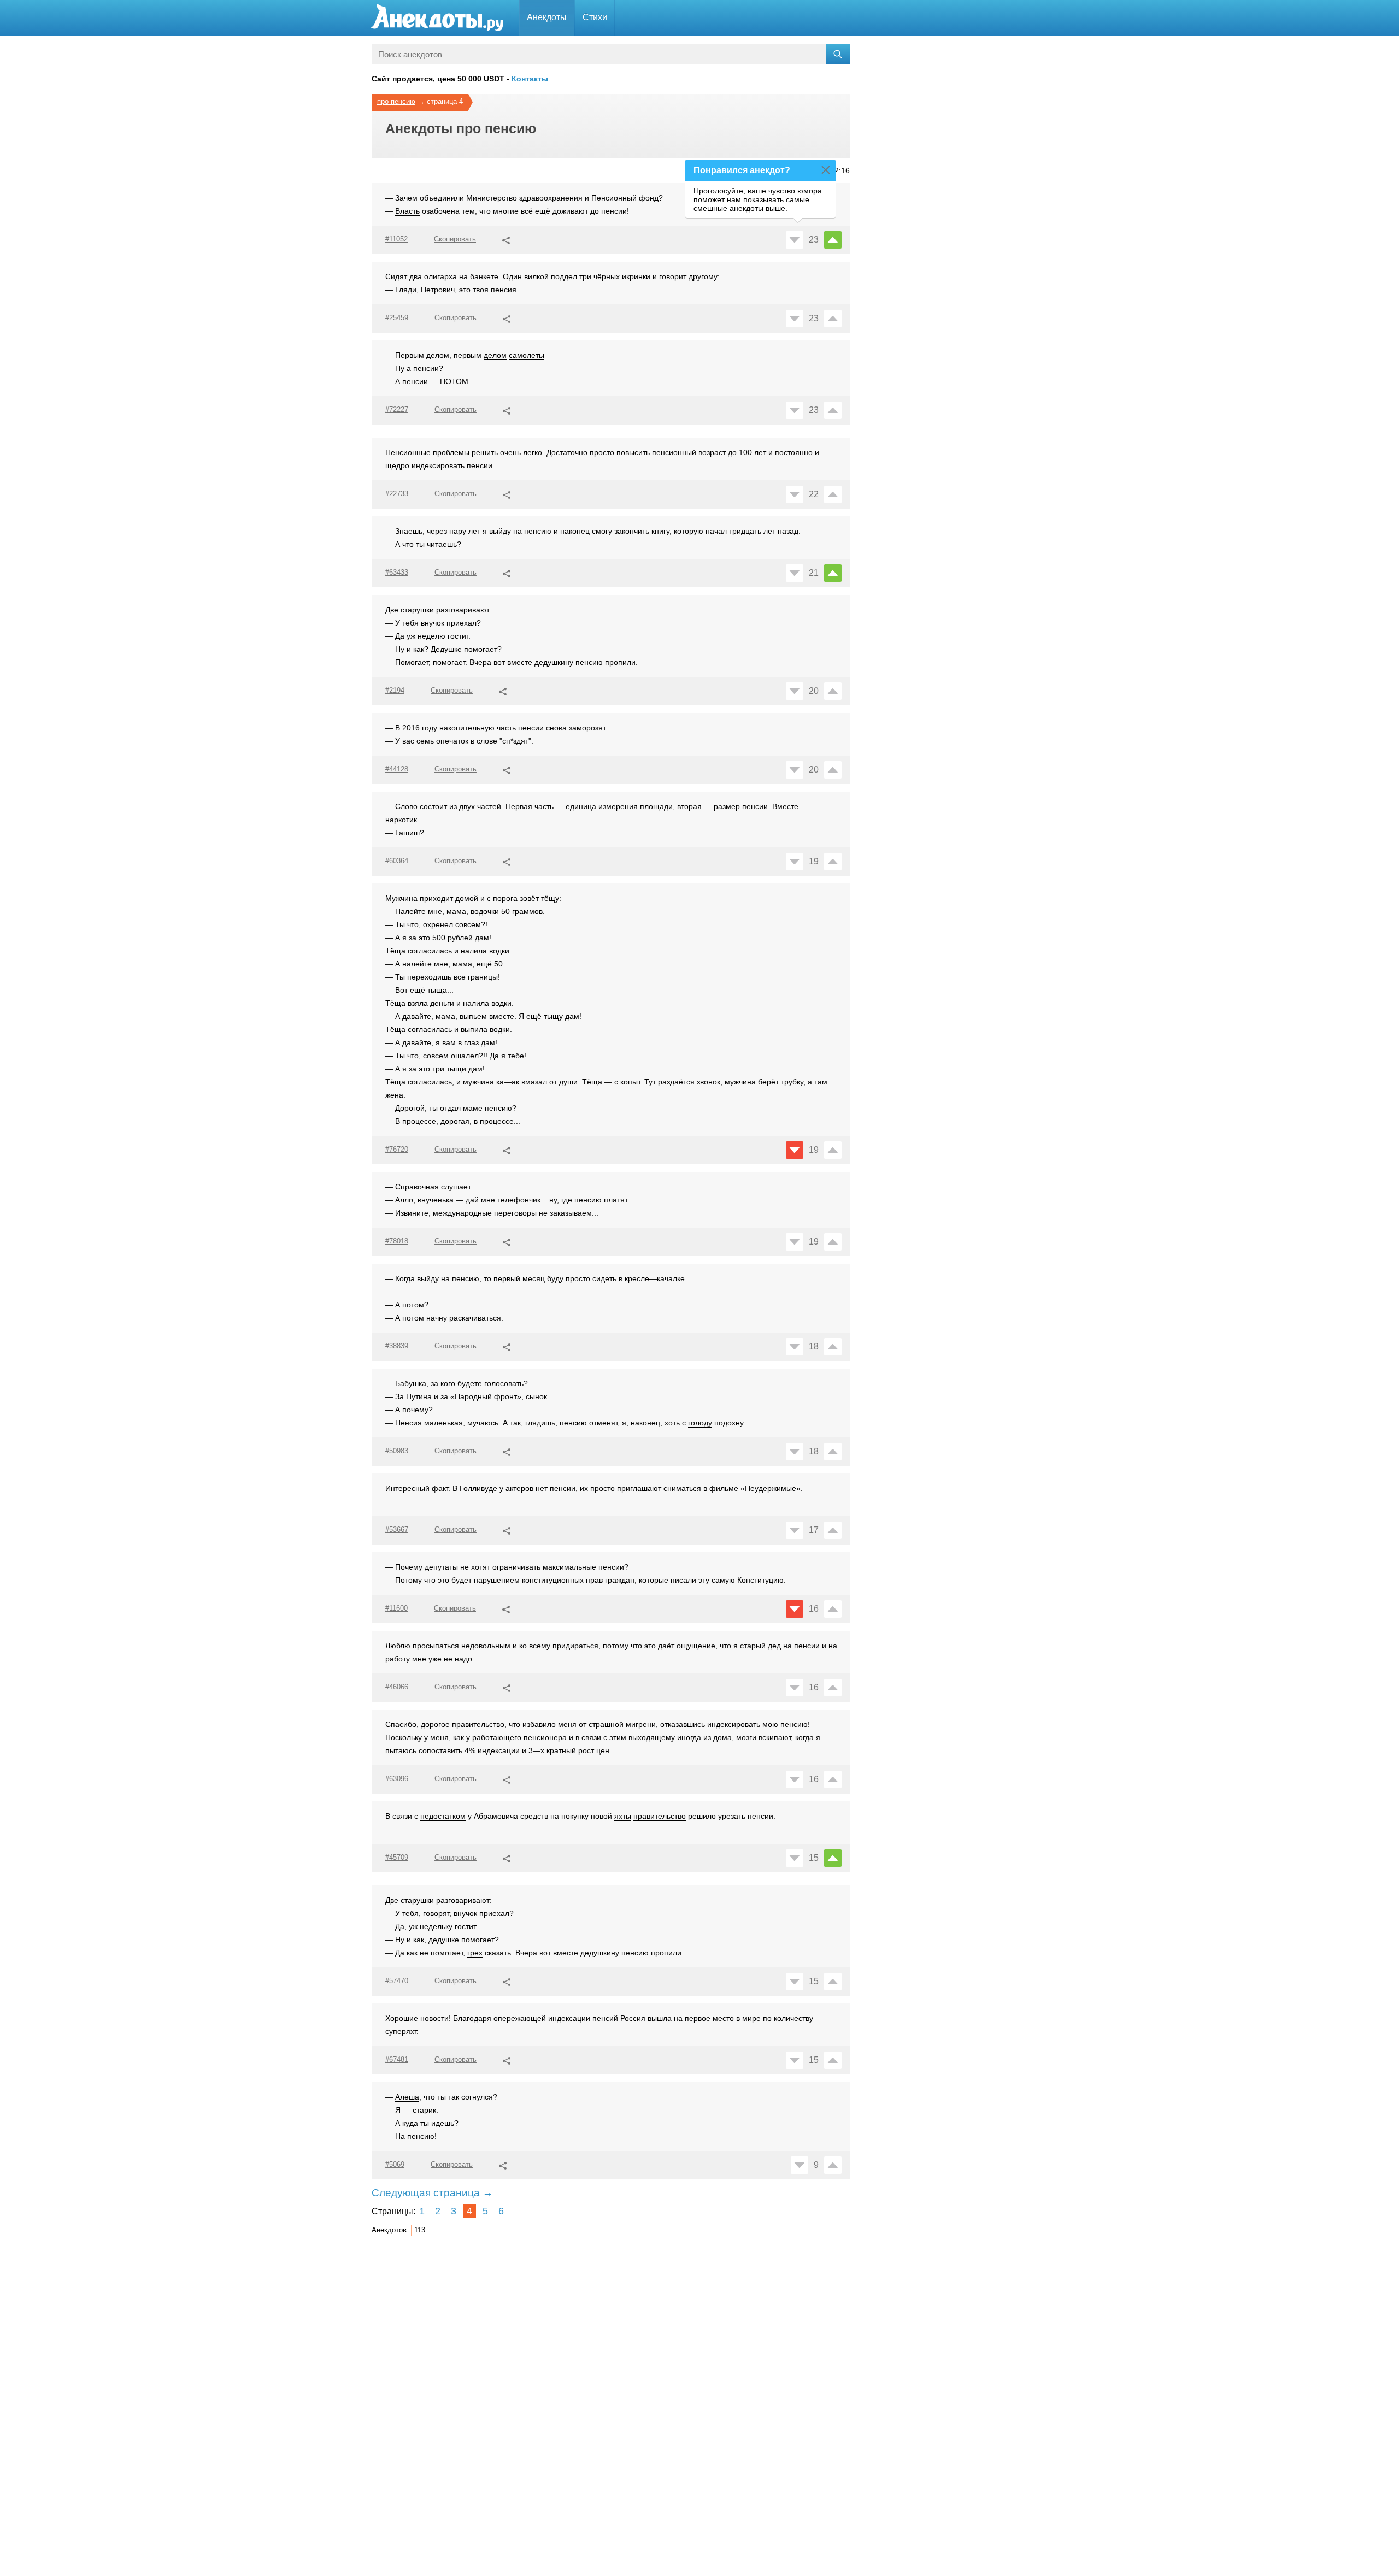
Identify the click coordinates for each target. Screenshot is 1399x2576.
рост (586, 1750)
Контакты (530, 79)
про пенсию (396, 101)
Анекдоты (547, 17)
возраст (712, 452)
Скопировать (455, 239)
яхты (623, 1816)
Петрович (438, 290)
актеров (519, 1488)
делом (495, 355)
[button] (506, 239)
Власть (407, 211)
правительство (478, 1724)
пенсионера (545, 1737)
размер (727, 806)
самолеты (527, 355)
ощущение (696, 1646)
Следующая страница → (432, 2193)
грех (475, 1953)
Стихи (595, 17)
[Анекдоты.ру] (437, 18)
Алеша (407, 2097)
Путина (419, 1396)
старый (753, 1646)
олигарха (440, 276)
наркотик (401, 820)
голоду (700, 1423)
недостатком (443, 1816)
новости (434, 2018)
